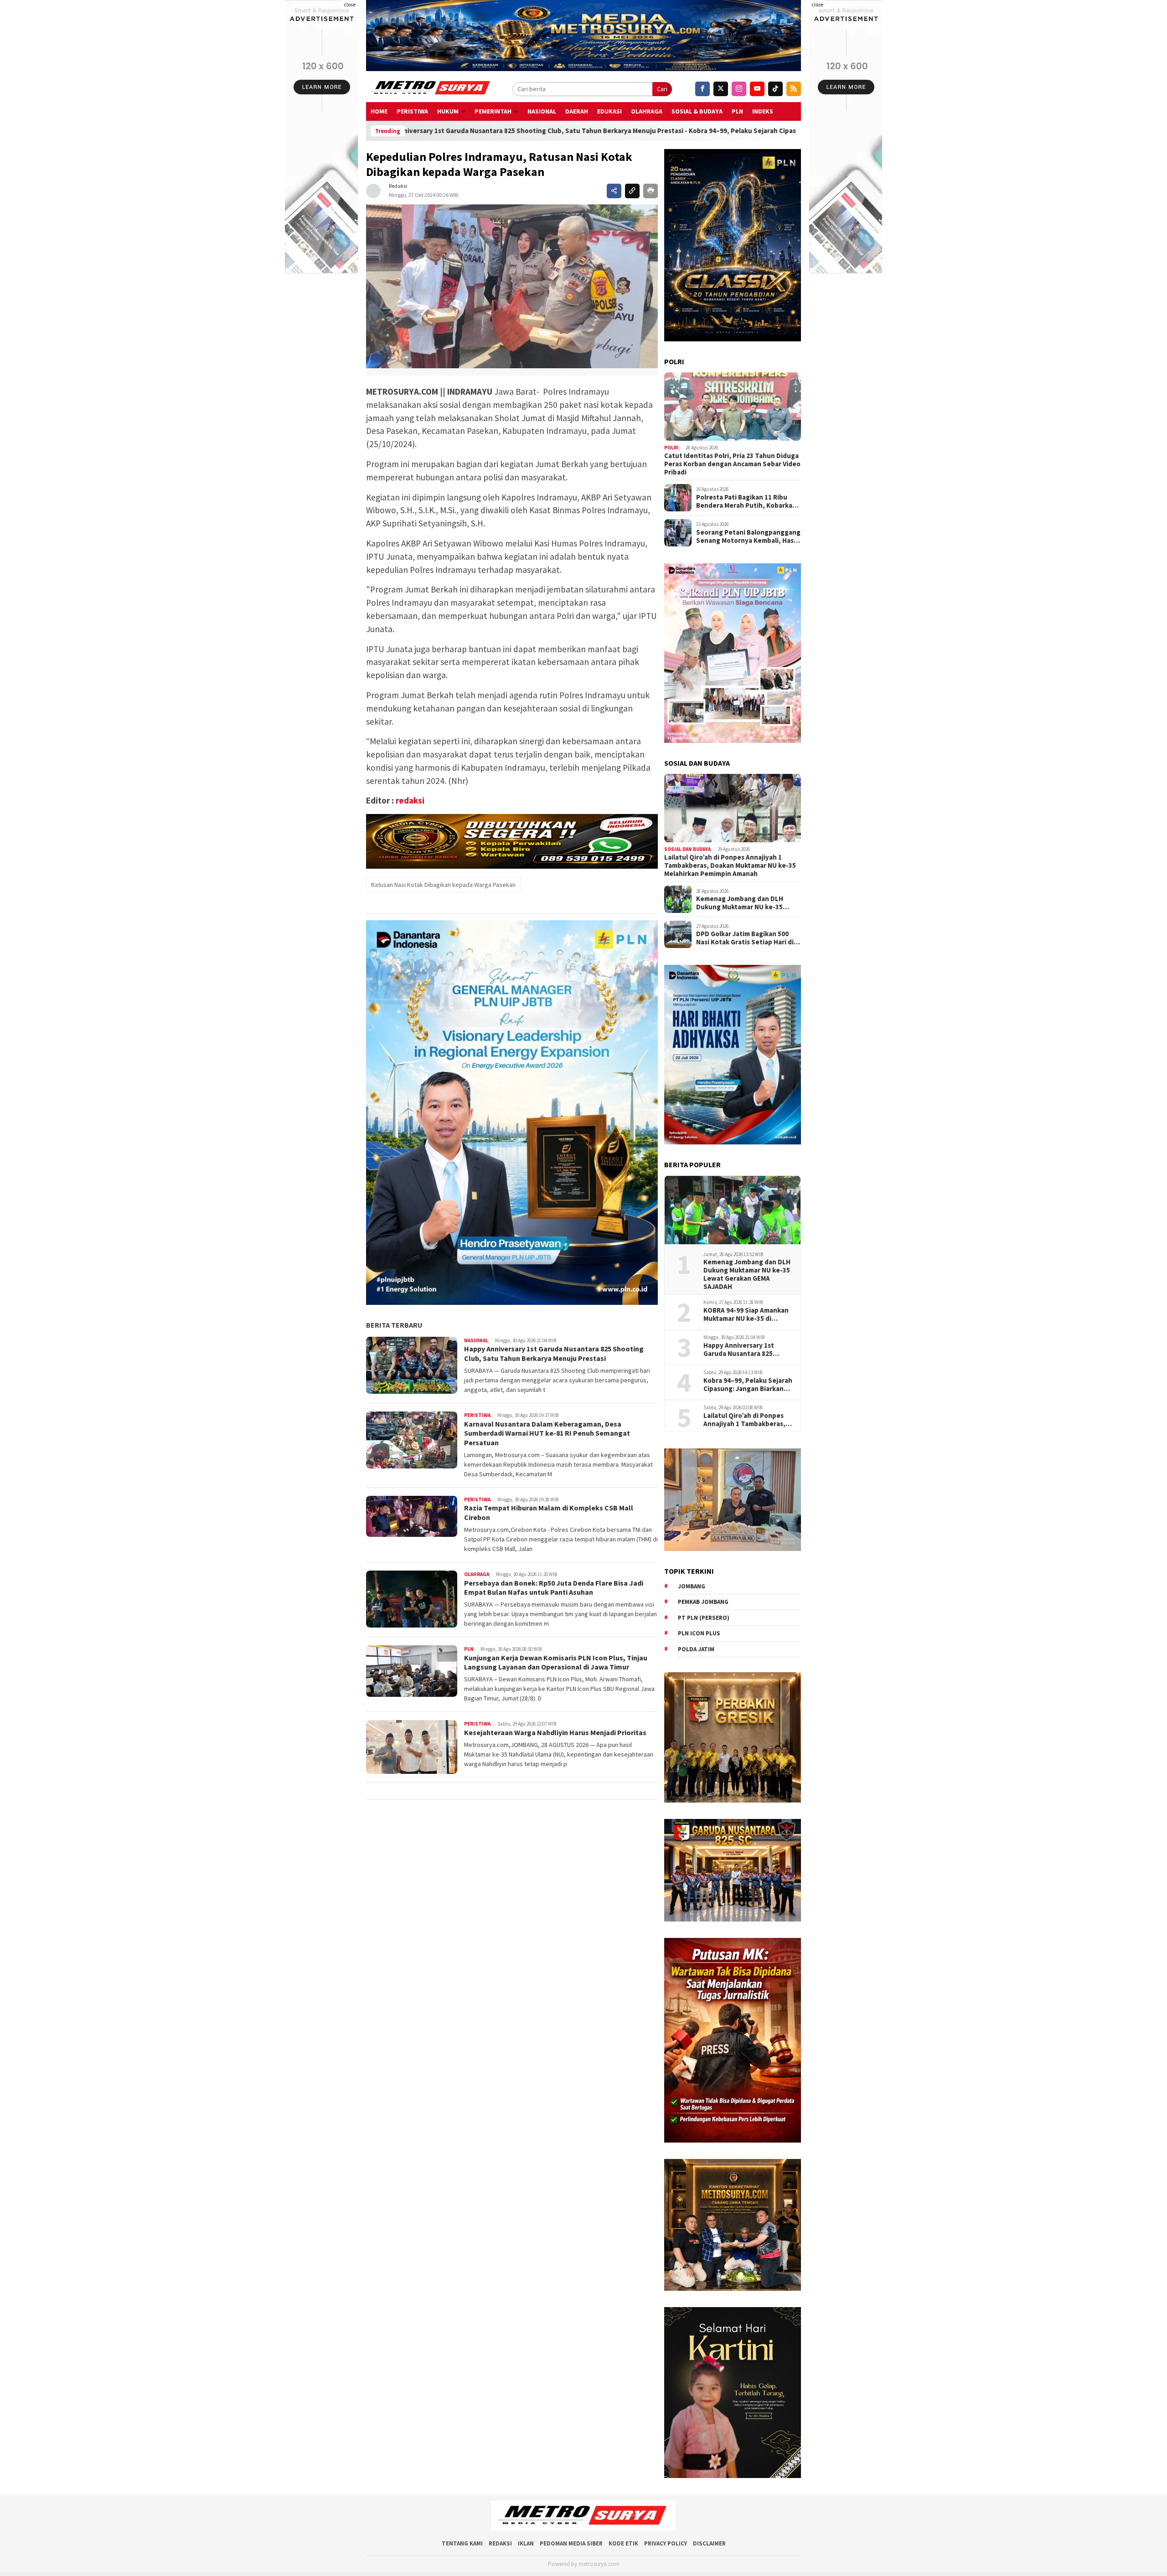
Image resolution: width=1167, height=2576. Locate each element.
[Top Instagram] (739, 89)
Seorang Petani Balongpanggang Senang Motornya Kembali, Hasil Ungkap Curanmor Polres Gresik (748, 536)
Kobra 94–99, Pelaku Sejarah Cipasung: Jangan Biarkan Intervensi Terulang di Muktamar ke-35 (608, 131)
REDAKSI (500, 2543)
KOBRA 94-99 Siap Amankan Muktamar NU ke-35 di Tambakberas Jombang (746, 1314)
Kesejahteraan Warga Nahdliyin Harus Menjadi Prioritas (556, 1732)
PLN (737, 111)
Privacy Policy (666, 2543)
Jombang (692, 1586)
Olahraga (647, 111)
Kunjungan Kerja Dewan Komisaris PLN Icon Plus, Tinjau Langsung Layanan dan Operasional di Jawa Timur (556, 1662)
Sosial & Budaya (697, 111)
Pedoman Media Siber (571, 2543)
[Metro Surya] (431, 89)
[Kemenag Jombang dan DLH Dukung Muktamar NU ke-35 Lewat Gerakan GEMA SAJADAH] (733, 1210)
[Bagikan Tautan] (614, 191)
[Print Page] (651, 191)
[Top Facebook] (702, 89)
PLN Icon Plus (699, 1633)
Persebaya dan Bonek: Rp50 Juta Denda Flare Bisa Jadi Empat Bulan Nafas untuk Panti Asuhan (554, 1588)
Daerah (577, 111)
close (350, 4)
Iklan (526, 2543)
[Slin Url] (632, 191)
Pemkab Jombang (703, 1602)
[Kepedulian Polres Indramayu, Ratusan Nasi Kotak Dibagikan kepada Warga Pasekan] (512, 286)
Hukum (448, 111)
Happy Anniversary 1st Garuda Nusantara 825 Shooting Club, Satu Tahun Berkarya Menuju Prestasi (554, 1353)
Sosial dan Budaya (687, 849)
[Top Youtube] (757, 89)
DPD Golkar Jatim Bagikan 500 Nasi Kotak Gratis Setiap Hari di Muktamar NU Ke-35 (745, 938)
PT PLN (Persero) (704, 1618)
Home (379, 111)
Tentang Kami (462, 2543)
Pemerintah (493, 111)
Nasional (542, 111)
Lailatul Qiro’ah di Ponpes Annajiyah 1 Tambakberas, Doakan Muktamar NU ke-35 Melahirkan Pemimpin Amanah (730, 866)
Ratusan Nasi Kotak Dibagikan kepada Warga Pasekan (443, 885)
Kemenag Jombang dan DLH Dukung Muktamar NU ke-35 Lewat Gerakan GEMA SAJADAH (744, 903)
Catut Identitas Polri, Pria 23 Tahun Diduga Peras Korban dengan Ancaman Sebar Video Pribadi (732, 464)
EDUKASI (609, 111)
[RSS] (794, 89)
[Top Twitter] (721, 89)
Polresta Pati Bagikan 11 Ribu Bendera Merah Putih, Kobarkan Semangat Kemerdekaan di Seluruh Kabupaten (746, 501)
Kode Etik (623, 2543)
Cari (662, 89)
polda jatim (696, 1649)
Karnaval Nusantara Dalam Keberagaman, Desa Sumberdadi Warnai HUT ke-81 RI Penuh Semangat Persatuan (547, 1433)
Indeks (763, 111)
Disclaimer (709, 2543)
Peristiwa (412, 111)
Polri (671, 448)
